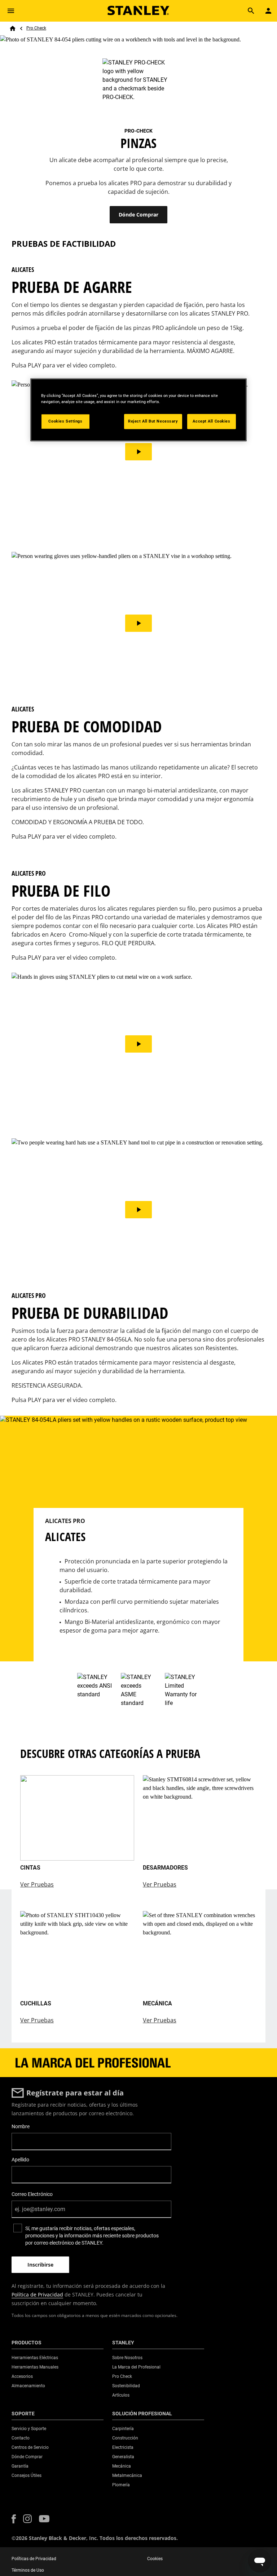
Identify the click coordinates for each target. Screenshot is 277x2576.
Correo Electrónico (32, 2194)
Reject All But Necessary (153, 421)
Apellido (20, 2160)
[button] (14, 2519)
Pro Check (36, 28)
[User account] (268, 11)
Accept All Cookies (211, 421)
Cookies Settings (65, 421)
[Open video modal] (138, 452)
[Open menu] (11, 11)
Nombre (21, 2126)
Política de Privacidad (37, 2294)
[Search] (251, 11)
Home (13, 28)
